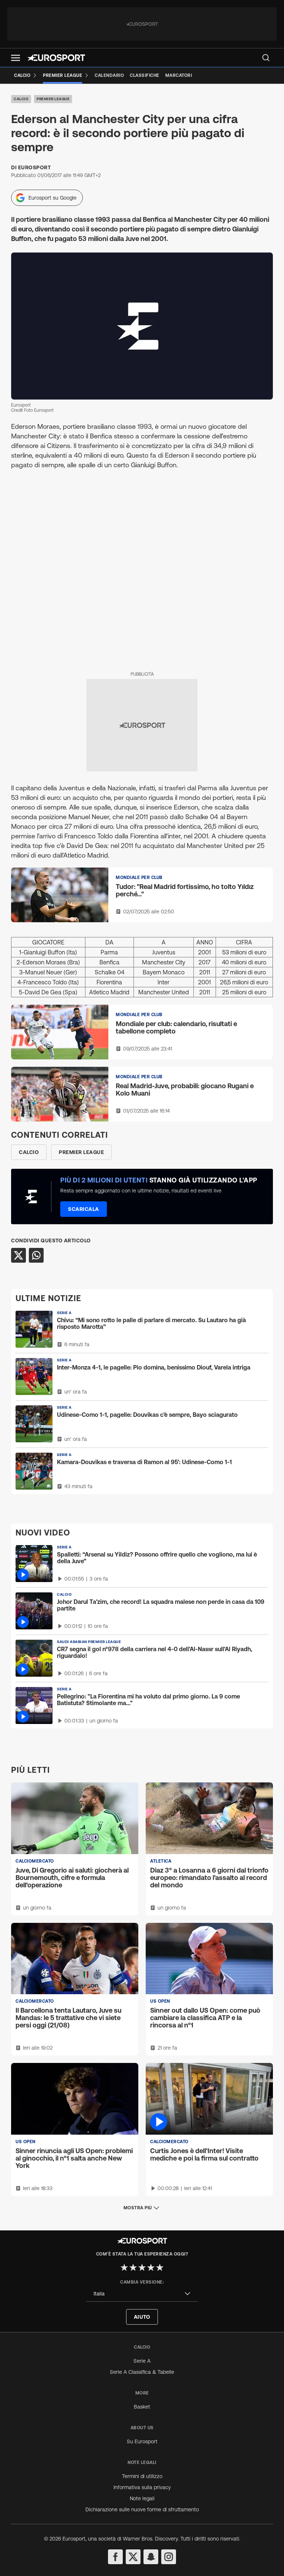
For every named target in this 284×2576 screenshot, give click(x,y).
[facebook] (115, 2557)
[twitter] (133, 2557)
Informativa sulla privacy (142, 2487)
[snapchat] (151, 2557)
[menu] (266, 58)
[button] (16, 58)
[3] (142, 2267)
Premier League (53, 99)
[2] (133, 2267)
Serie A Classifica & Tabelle (142, 2372)
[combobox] (142, 2294)
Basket (142, 2407)
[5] (160, 2267)
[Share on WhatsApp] (36, 1255)
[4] (151, 2267)
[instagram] (169, 2557)
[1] (124, 2267)
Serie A (142, 2361)
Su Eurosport (142, 2441)
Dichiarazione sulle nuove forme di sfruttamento (142, 2509)
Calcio (21, 99)
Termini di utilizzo (142, 2476)
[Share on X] (18, 1255)
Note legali (142, 2498)
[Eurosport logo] (56, 58)
